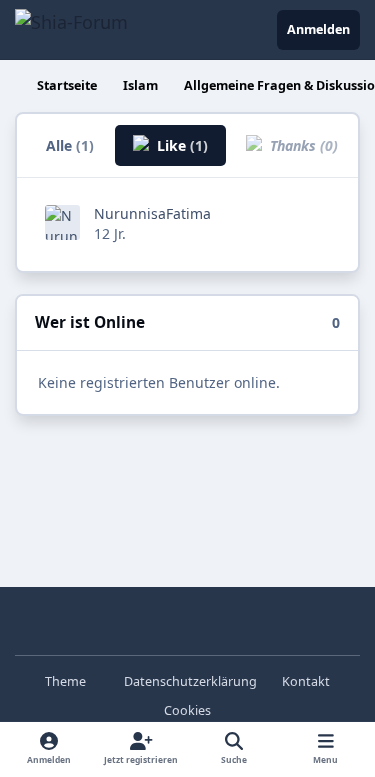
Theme (67, 681)
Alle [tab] (70, 145)
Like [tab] (180, 145)
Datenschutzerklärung (190, 681)
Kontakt (306, 681)
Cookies (187, 710)
